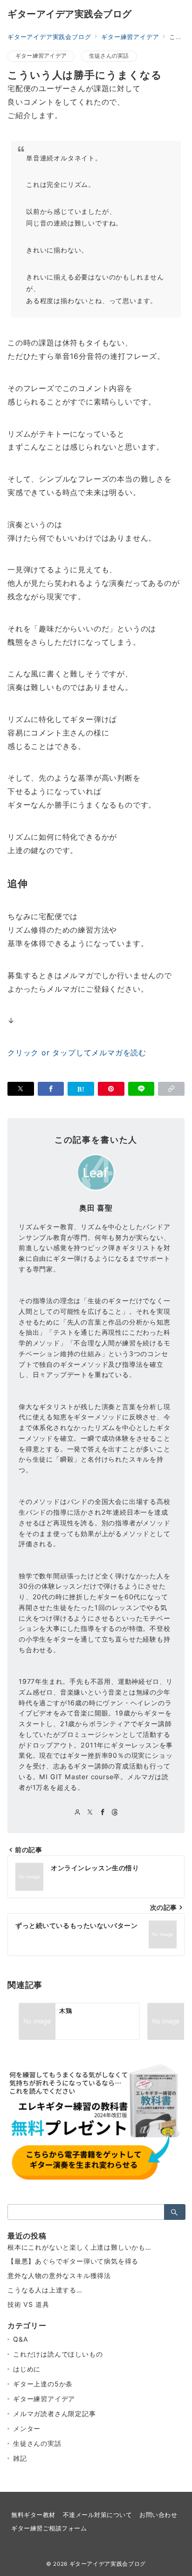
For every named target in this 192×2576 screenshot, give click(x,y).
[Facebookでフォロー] (103, 1812)
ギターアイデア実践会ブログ (70, 14)
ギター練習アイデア (41, 56)
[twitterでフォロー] (90, 1812)
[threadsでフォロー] (115, 1812)
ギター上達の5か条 (43, 2384)
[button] (171, 1089)
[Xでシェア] (21, 1089)
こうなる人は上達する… (45, 2290)
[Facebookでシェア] (51, 1089)
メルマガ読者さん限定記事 (55, 2414)
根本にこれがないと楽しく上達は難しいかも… (79, 2247)
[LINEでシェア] (141, 1089)
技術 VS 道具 (28, 2304)
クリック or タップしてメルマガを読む (77, 1053)
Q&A (21, 2339)
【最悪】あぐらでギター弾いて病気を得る (73, 2261)
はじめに (27, 2369)
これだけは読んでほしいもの (58, 2354)
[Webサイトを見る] (78, 1812)
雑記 (20, 2458)
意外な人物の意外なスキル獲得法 (59, 2275)
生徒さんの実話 (109, 56)
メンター (27, 2428)
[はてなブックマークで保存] (81, 1089)
